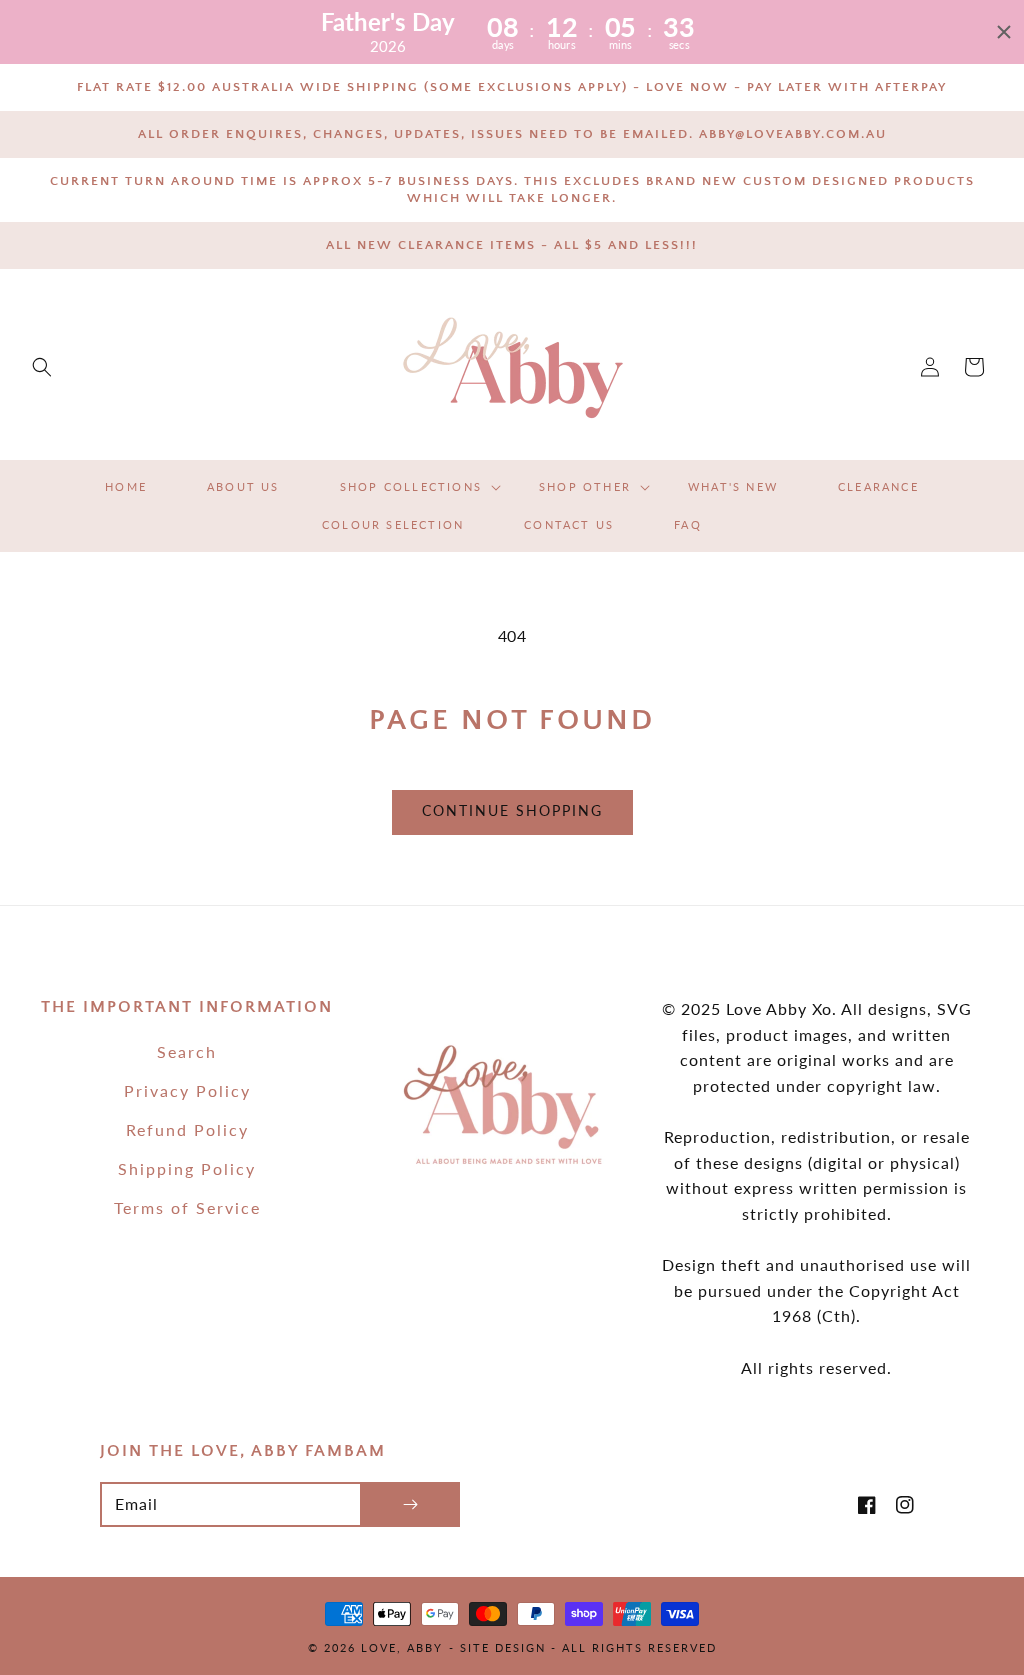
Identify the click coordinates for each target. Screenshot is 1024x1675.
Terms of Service (187, 1207)
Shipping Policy (187, 1168)
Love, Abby (402, 1647)
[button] (42, 367)
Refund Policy (187, 1129)
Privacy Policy (187, 1090)
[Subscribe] (410, 1504)
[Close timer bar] (1004, 32)
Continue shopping (512, 810)
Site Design (503, 1647)
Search (187, 1051)
